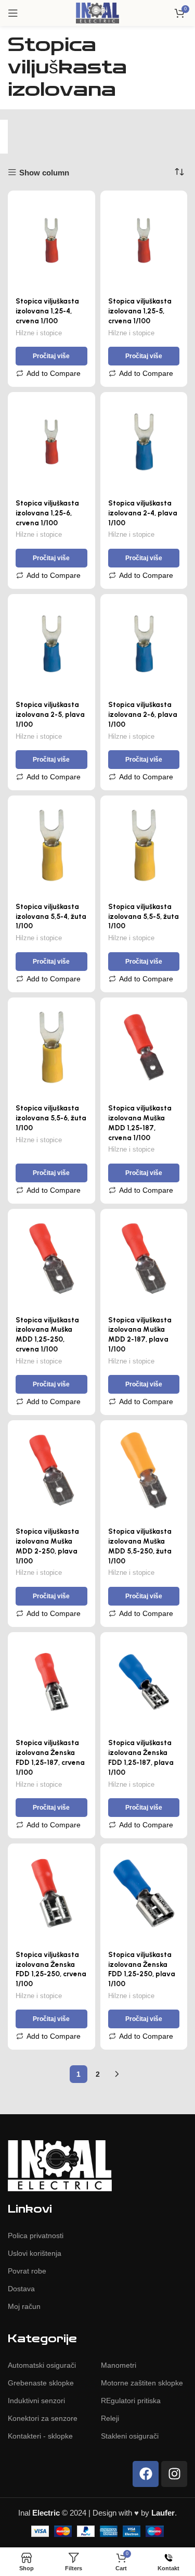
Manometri (119, 2365)
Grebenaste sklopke (41, 2383)
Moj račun (24, 2306)
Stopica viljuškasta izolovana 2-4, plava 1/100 (143, 513)
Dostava (21, 2289)
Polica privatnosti (36, 2236)
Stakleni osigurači (130, 2436)
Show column (44, 173)
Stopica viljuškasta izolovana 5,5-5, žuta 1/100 (144, 916)
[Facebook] (146, 2474)
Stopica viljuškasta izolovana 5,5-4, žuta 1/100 (51, 916)
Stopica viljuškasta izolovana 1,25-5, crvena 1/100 (140, 311)
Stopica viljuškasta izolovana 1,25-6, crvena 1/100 (47, 513)
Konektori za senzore (43, 2418)
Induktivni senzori (36, 2401)
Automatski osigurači (42, 2365)
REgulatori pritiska (131, 2401)
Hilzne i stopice (39, 333)
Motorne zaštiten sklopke (142, 2383)
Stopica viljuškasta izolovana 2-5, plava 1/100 (50, 714)
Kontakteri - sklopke (40, 2436)
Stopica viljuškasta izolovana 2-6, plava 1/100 (143, 714)
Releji (110, 2418)
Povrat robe (27, 2271)
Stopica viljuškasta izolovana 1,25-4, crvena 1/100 (47, 311)
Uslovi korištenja (35, 2253)
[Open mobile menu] (13, 13)
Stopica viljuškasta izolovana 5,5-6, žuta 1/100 (51, 1118)
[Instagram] (174, 2474)
